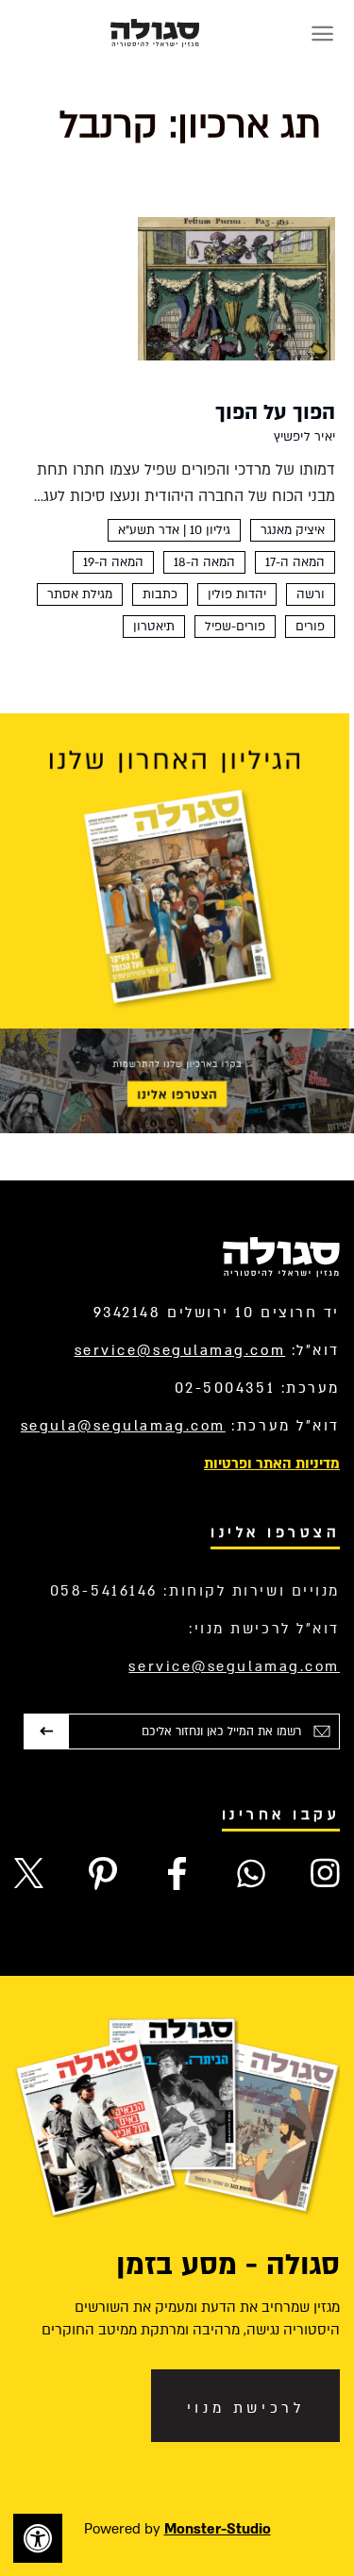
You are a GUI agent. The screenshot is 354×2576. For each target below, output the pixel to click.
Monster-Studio (218, 2529)
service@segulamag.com (180, 1350)
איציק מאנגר (293, 530)
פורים (310, 627)
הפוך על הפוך (275, 412)
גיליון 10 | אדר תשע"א (174, 530)
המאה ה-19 (113, 562)
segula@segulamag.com (123, 1426)
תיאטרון (154, 627)
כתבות (160, 594)
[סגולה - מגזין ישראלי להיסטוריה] (155, 33)
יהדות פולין (237, 594)
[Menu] (322, 33)
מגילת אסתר (80, 594)
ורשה (311, 594)
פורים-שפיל (235, 627)
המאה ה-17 (295, 562)
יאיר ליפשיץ (304, 437)
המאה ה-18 (204, 562)
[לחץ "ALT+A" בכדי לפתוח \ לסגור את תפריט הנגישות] (38, 2538)
